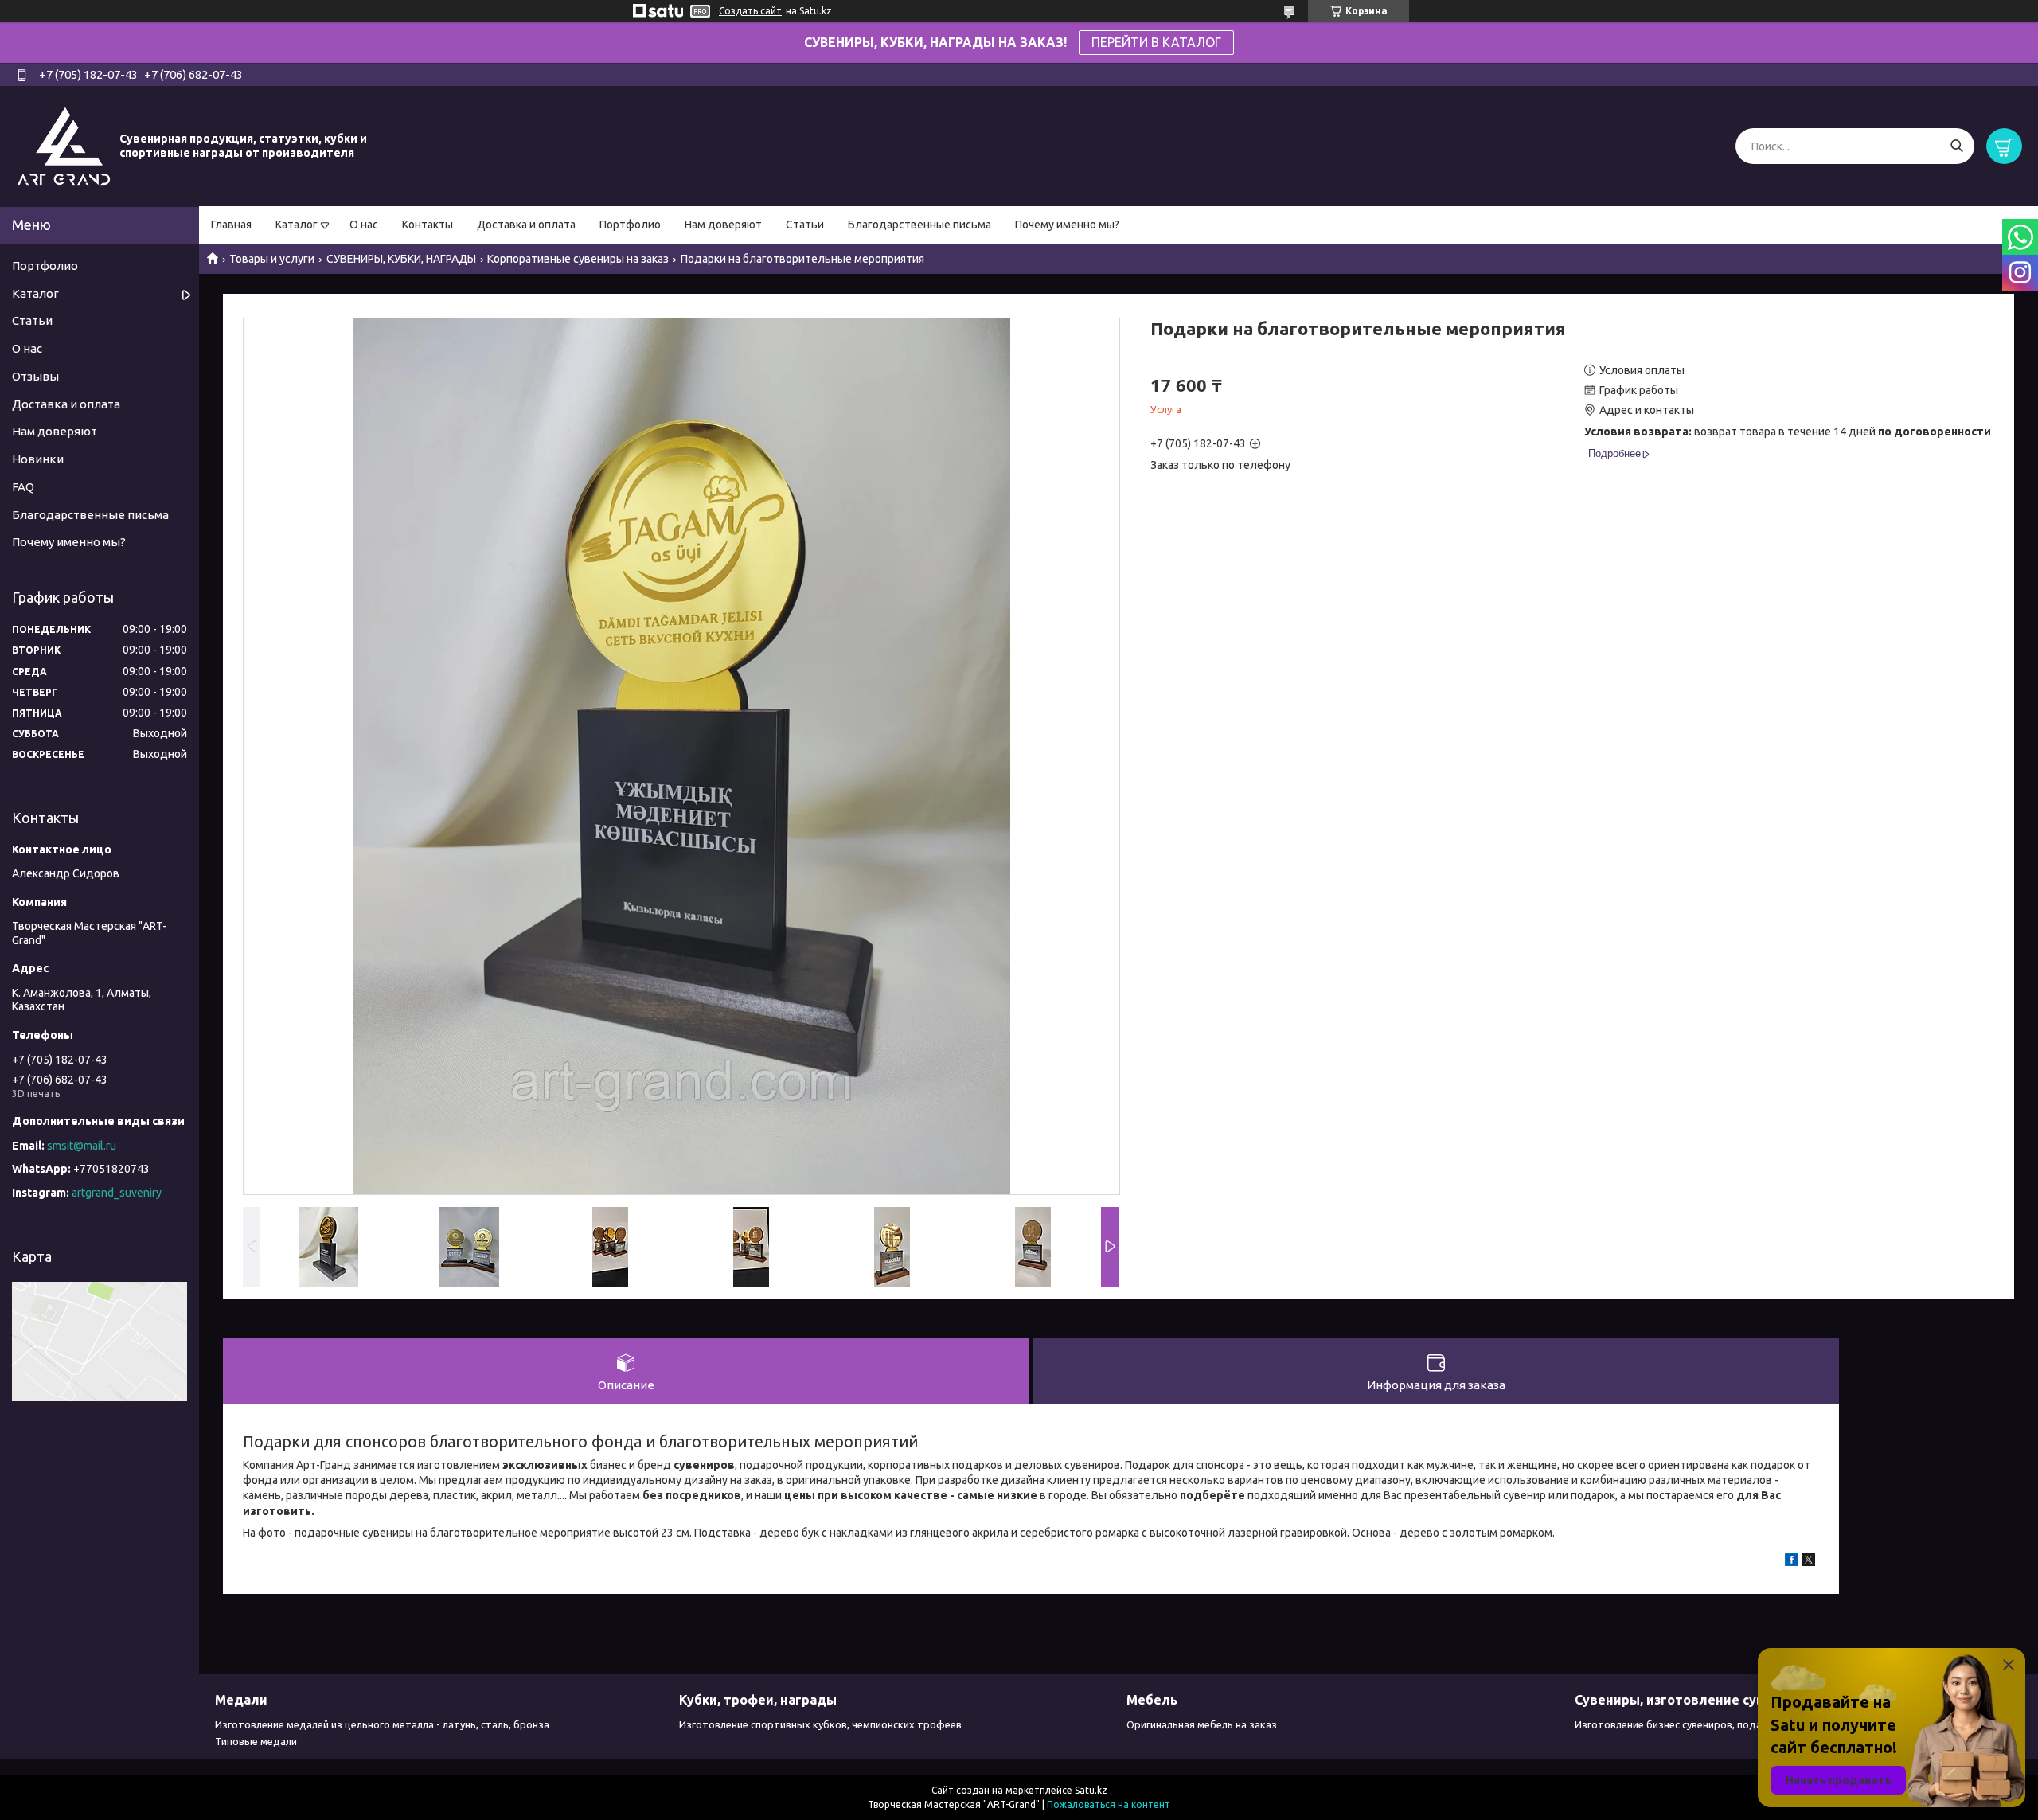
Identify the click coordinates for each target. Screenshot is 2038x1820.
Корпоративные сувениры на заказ (578, 259)
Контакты (428, 225)
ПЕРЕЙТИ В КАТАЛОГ (1156, 42)
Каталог (297, 225)
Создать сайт (750, 11)
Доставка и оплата (526, 225)
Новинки (38, 459)
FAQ (23, 487)
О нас (364, 225)
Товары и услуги (272, 259)
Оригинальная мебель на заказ (1202, 1724)
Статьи (805, 225)
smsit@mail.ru (82, 1146)
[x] (1809, 1562)
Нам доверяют (723, 225)
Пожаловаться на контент (1109, 1804)
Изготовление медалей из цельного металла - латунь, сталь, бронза (382, 1724)
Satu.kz (1091, 1790)
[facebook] (1792, 1562)
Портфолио (630, 225)
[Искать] (1956, 146)
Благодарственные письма (919, 225)
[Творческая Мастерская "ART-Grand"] (64, 146)
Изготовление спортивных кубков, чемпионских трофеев (820, 1724)
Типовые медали (256, 1741)
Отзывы (35, 376)
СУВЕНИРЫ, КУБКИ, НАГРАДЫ (401, 259)
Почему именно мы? (1067, 225)
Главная (231, 225)
